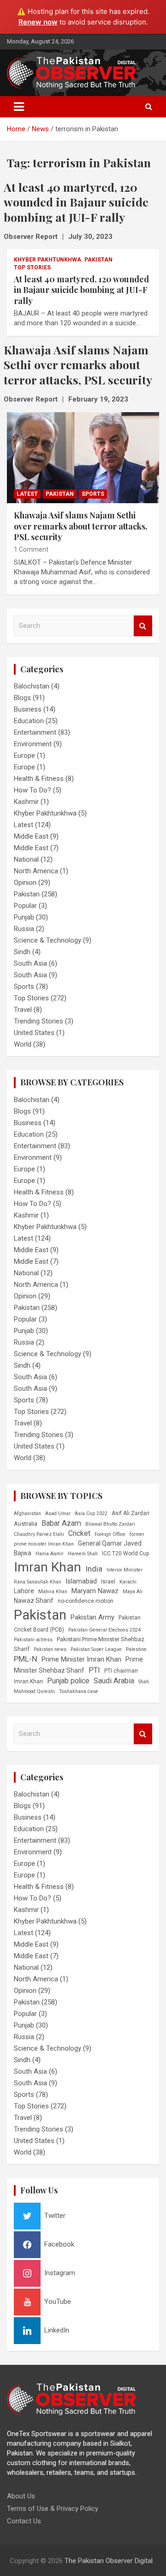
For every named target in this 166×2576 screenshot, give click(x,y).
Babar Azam (61, 1523)
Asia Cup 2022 (91, 1513)
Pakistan (98, 260)
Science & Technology (47, 940)
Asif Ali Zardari (130, 1513)
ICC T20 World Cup (126, 1553)
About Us (21, 2496)
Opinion (25, 883)
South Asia (30, 963)
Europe (24, 755)
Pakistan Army (92, 1617)
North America (36, 871)
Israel (108, 1582)
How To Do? (33, 790)
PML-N (26, 1659)
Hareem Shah (83, 1554)
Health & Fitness (39, 779)
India (94, 1569)
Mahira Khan (53, 1592)
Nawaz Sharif (34, 1601)
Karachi (128, 1582)
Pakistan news (50, 1649)
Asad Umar (58, 1513)
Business (28, 709)
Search (143, 626)
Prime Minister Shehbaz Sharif (78, 1665)
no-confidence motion (86, 1601)
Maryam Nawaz (95, 1591)
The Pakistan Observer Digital (109, 2561)
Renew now (38, 22)
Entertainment (35, 732)
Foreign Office (110, 1534)
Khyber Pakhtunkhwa (47, 260)
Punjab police (68, 1681)
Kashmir (26, 802)
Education (29, 721)
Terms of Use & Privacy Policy (53, 2509)
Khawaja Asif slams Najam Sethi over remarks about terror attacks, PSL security (81, 526)
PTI (94, 1670)
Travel (23, 1010)
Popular (25, 906)
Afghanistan (27, 1513)
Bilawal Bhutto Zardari (110, 1524)
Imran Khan (47, 1567)
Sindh (22, 952)
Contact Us (24, 2521)
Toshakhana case (79, 1691)
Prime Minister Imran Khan (81, 1659)
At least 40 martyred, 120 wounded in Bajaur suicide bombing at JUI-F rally (81, 290)
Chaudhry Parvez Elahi (39, 1534)
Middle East (31, 836)
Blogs (22, 698)
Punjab (24, 917)
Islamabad (81, 1581)
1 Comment (31, 549)
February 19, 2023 (98, 399)
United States (34, 1033)
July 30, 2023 (90, 237)
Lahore (24, 1591)
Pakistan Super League (96, 1649)
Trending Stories (39, 1021)
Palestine (136, 1649)
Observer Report (31, 237)
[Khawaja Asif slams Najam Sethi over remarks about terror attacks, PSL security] (83, 458)
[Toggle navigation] (19, 107)
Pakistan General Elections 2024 (104, 1630)
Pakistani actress (33, 1640)
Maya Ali (133, 1592)
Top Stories (32, 268)
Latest (27, 494)
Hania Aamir (50, 1554)
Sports (93, 494)
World (23, 1044)
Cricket (79, 1533)
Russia (24, 929)
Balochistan (32, 686)
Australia (26, 1524)
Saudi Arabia (114, 1681)
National (26, 859)
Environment (33, 744)
